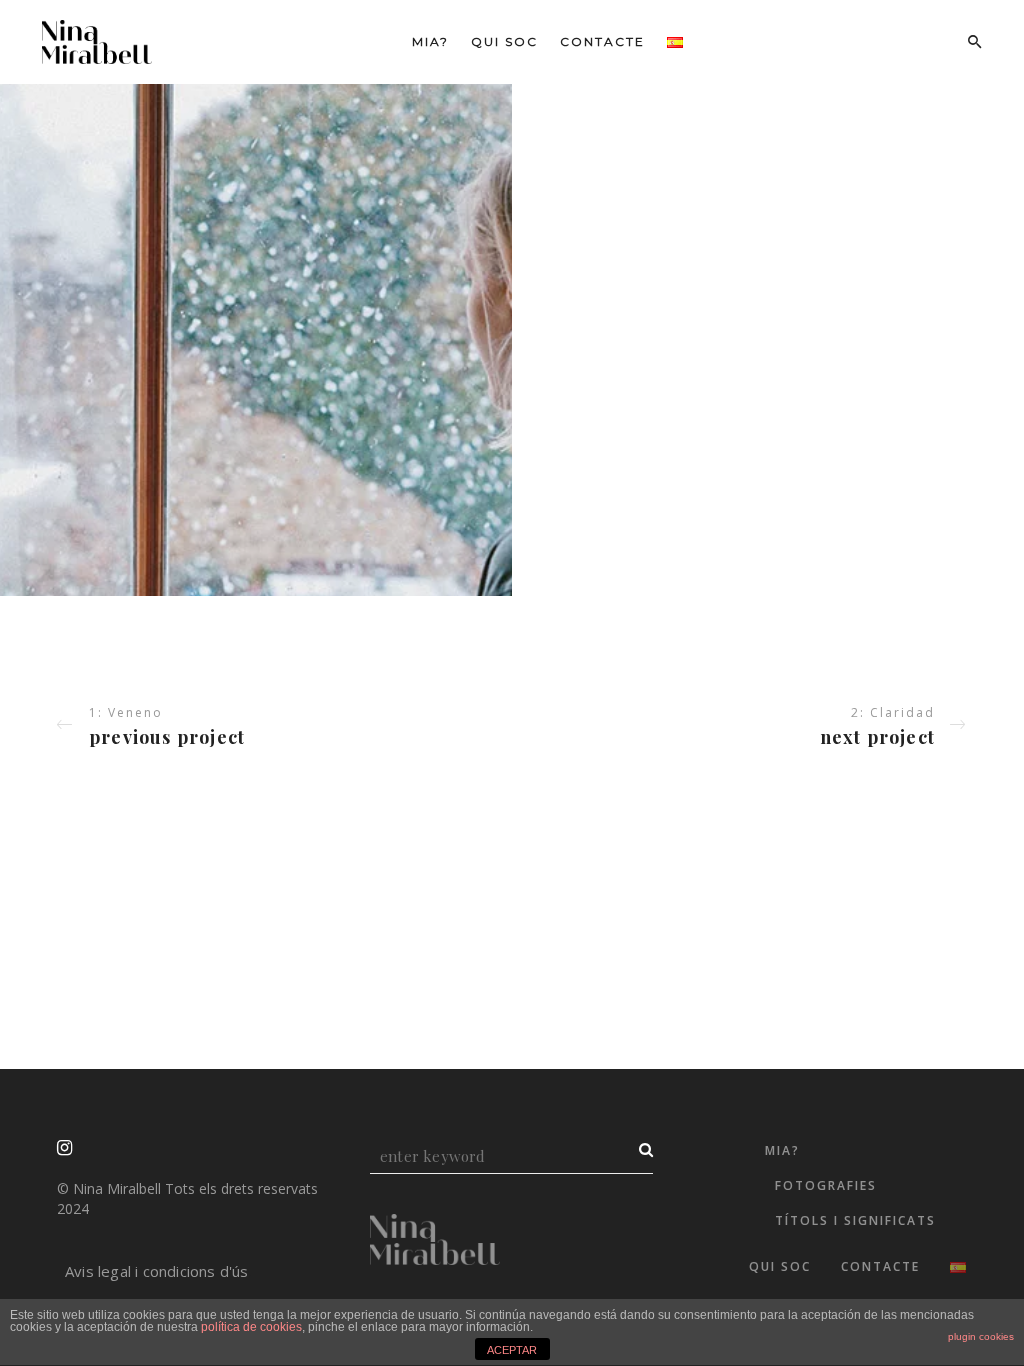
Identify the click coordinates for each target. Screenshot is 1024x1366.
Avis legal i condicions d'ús (157, 1271)
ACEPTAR (512, 1350)
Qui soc (504, 41)
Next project (877, 737)
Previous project (167, 737)
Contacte (602, 41)
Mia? (430, 41)
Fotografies (826, 1185)
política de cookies (251, 1327)
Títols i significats (855, 1220)
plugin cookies (981, 1336)
